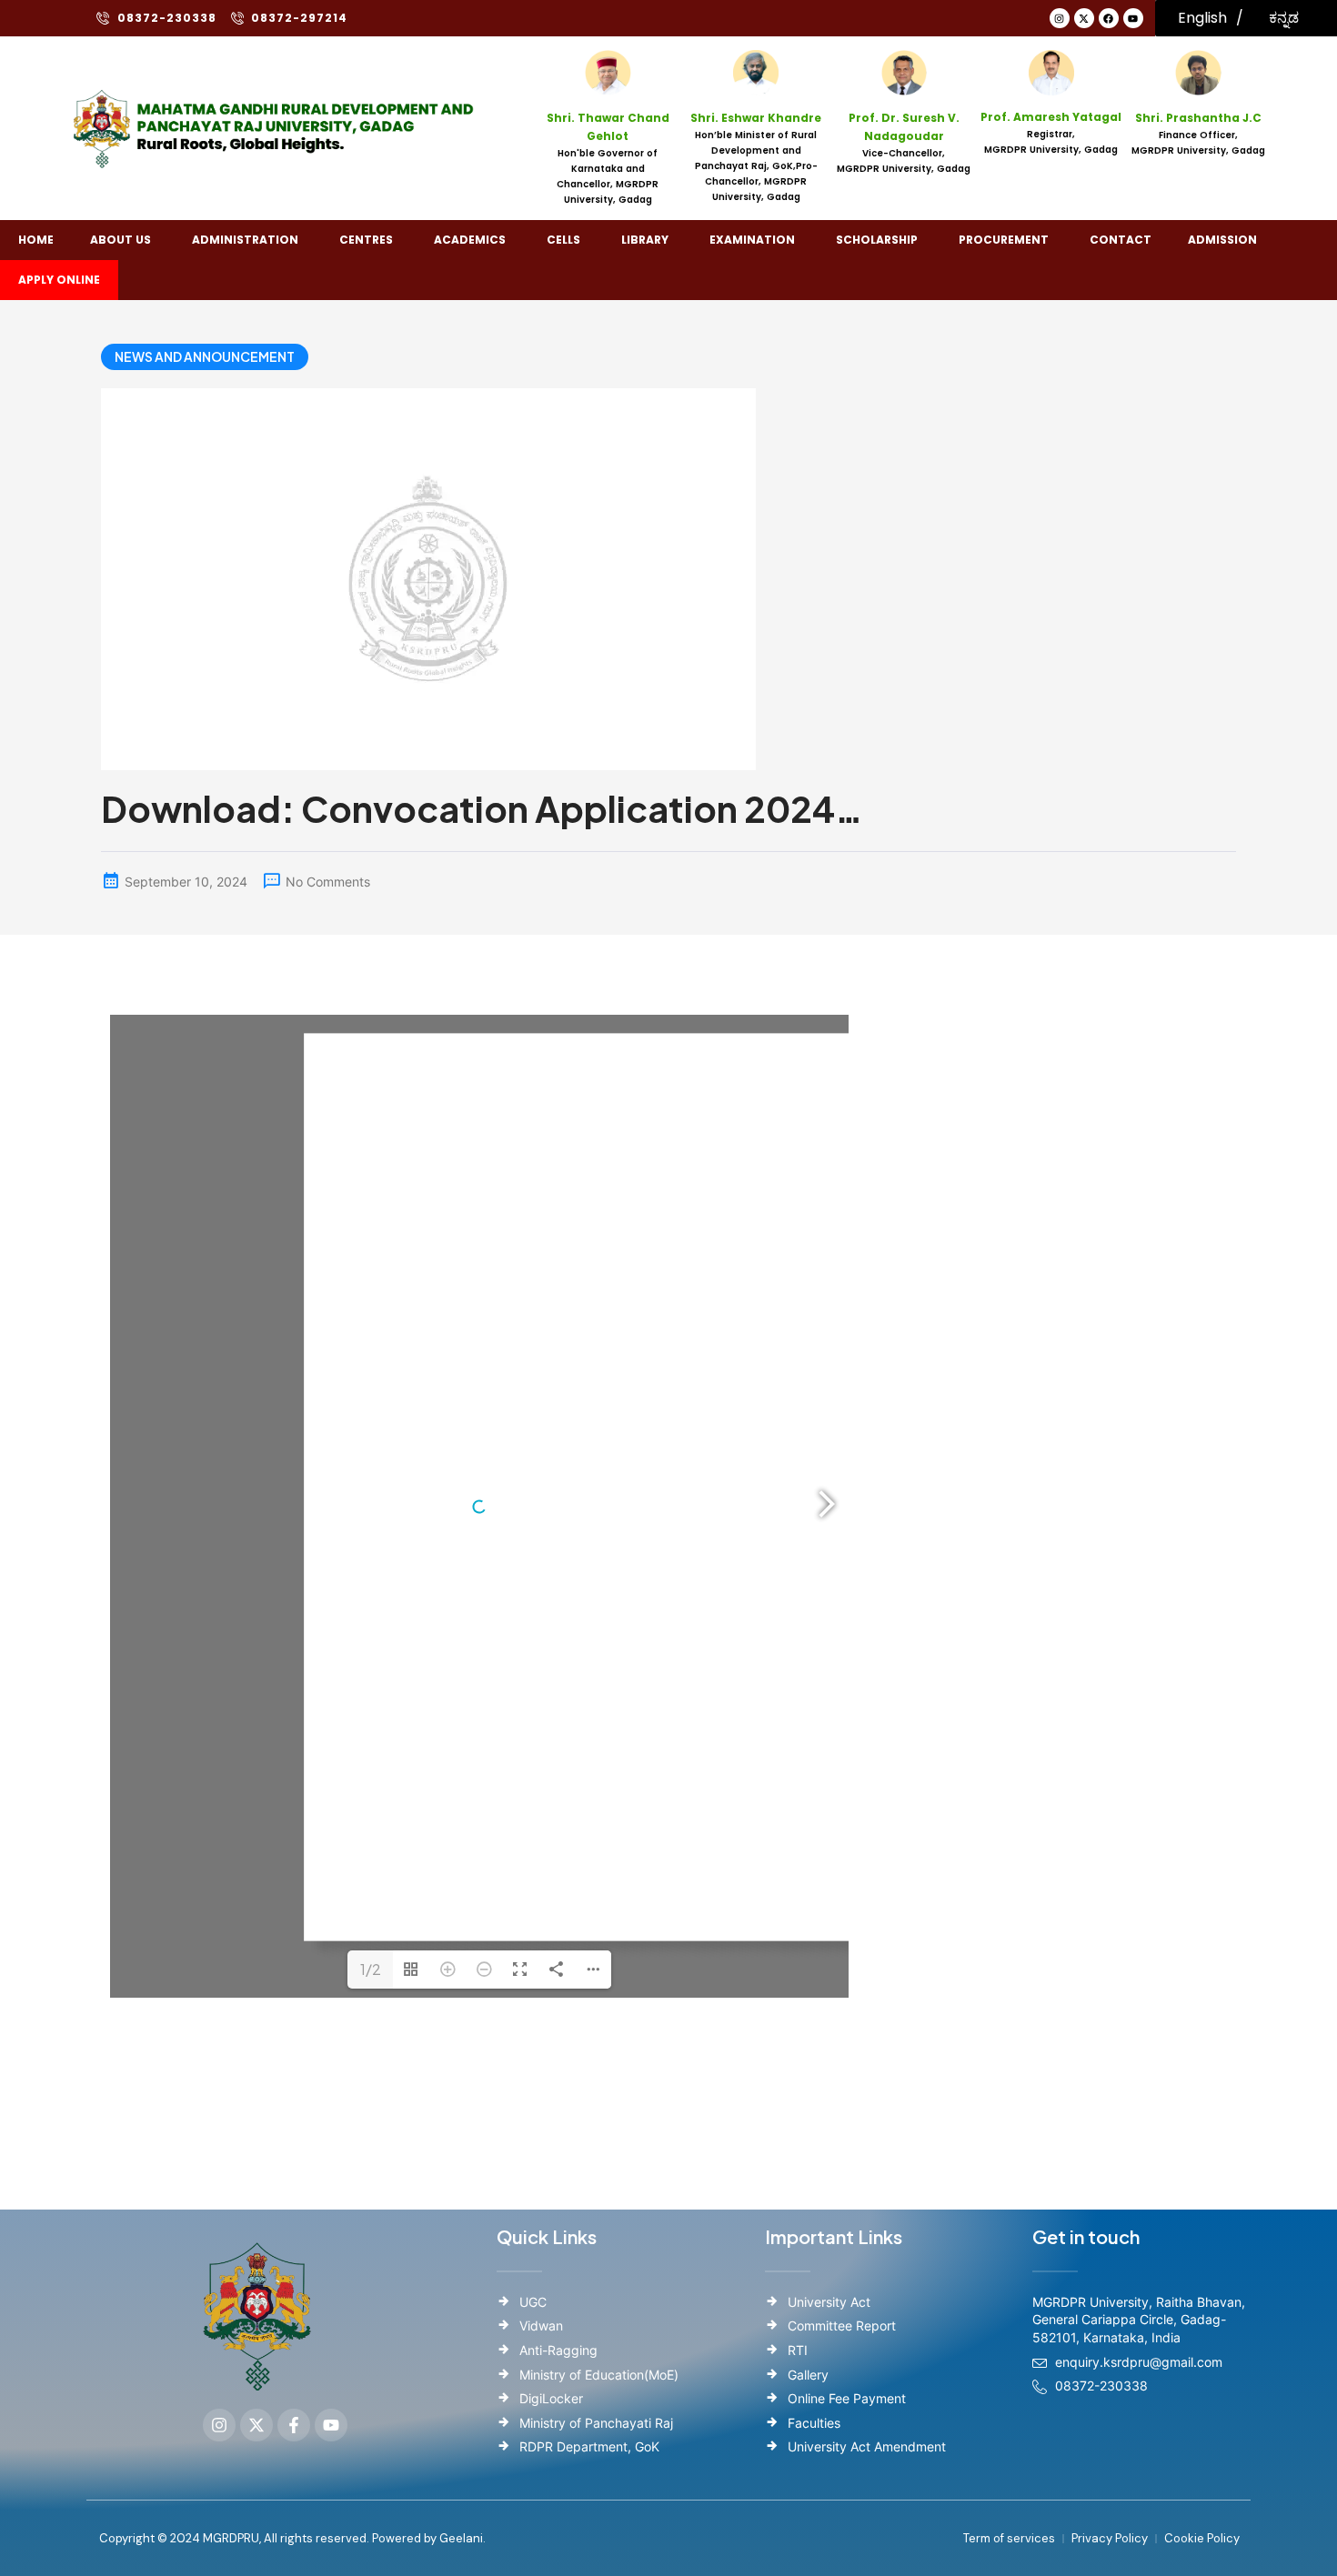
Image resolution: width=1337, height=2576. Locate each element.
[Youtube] (1133, 18)
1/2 (371, 1969)
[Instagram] (1060, 18)
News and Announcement (205, 356)
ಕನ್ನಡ (1284, 18)
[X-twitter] (1084, 18)
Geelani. (461, 2538)
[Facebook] (1109, 18)
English (1202, 18)
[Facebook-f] (294, 2425)
